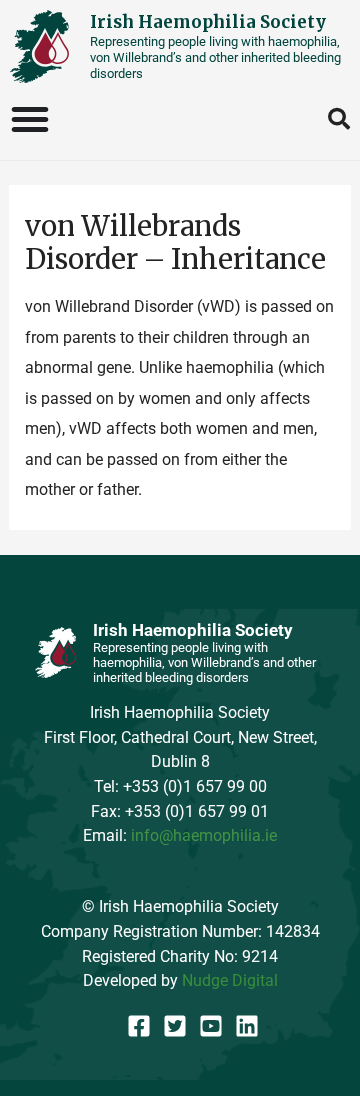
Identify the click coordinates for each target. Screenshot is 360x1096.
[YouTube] (211, 1026)
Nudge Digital (230, 980)
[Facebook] (139, 1026)
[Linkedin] (247, 1026)
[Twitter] (175, 1026)
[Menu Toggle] (31, 119)
